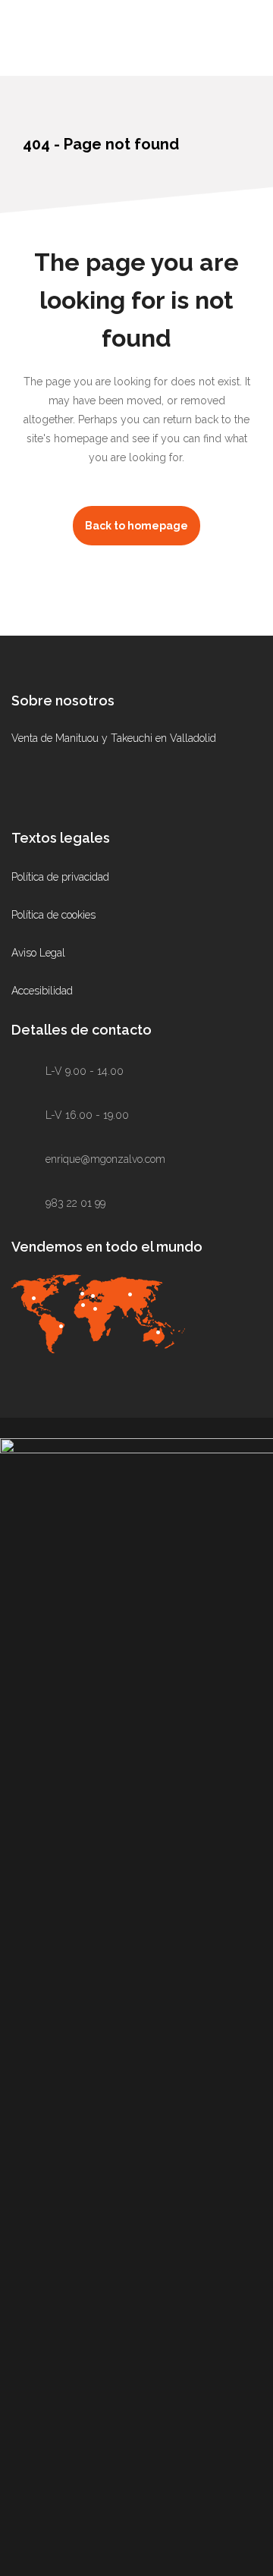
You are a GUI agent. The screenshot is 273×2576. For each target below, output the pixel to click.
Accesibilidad (42, 991)
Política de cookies (53, 915)
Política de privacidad (60, 877)
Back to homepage (136, 526)
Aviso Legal (38, 953)
